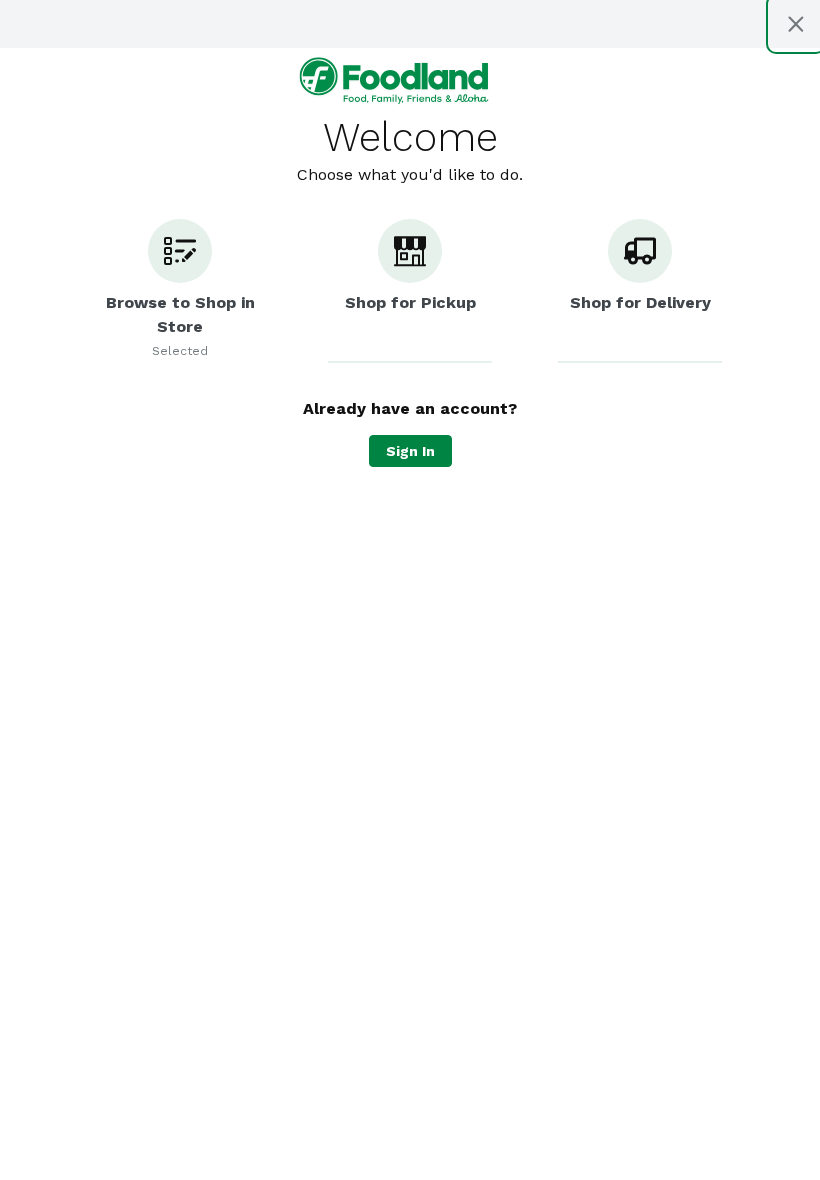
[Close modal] (796, 24)
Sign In (410, 451)
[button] (180, 291)
